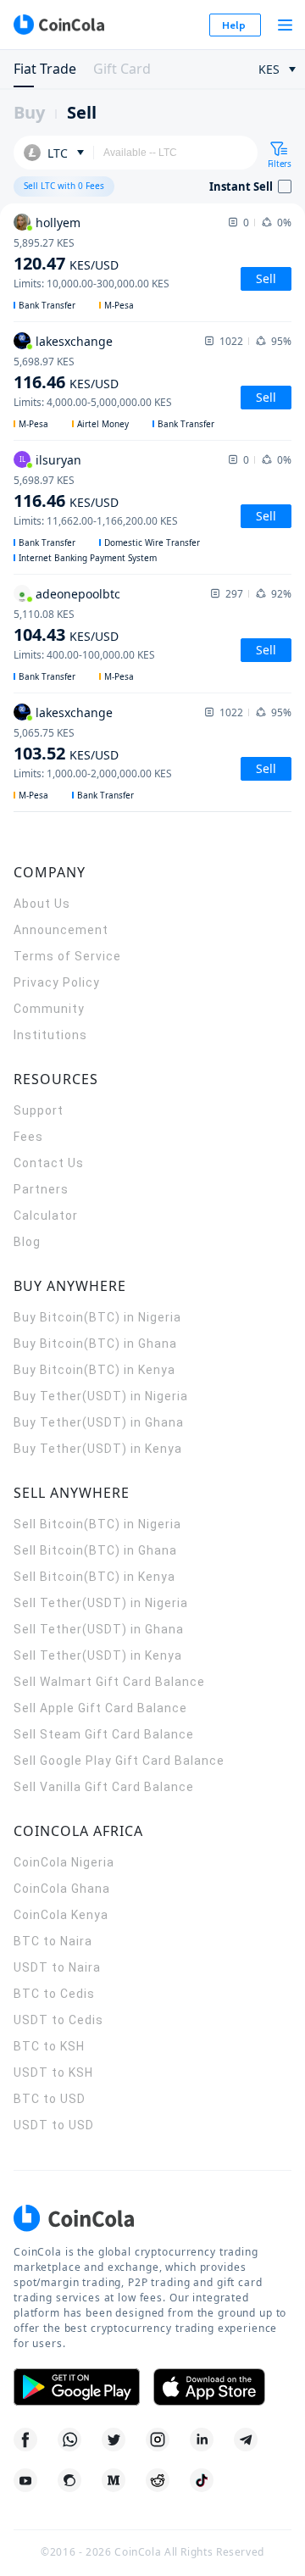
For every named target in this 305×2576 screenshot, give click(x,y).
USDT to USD (54, 2125)
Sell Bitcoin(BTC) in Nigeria (97, 1524)
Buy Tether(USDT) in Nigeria (101, 1396)
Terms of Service (67, 956)
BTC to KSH (49, 2046)
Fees (28, 1137)
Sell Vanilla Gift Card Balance (104, 1787)
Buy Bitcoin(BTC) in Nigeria (97, 1317)
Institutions (50, 1035)
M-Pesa (119, 305)
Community (49, 1009)
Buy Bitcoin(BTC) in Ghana (95, 1344)
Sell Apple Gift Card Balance (100, 1708)
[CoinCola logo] (58, 25)
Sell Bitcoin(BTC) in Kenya (94, 1577)
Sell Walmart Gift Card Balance (109, 1682)
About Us (42, 904)
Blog (27, 1242)
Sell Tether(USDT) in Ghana (99, 1629)
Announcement (61, 930)
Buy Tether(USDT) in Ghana (99, 1422)
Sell (82, 112)
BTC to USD (50, 2099)
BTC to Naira (53, 1941)
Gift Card (122, 69)
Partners (41, 1189)
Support (39, 1110)
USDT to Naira (57, 1967)
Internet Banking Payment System (88, 558)
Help (234, 25)
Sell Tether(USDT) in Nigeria (101, 1603)
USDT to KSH (53, 2072)
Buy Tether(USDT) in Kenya (98, 1449)
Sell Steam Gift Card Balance (104, 1734)
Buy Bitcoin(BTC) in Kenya (94, 1370)
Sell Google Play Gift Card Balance (119, 1761)
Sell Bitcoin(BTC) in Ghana (95, 1550)
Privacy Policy (57, 982)
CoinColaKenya (61, 1915)
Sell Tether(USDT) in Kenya (98, 1655)
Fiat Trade (45, 69)
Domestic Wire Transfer (152, 542)
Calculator (46, 1216)
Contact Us (49, 1163)
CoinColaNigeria (64, 1862)
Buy (29, 112)
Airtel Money (103, 424)
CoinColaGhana (62, 1889)
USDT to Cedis (58, 2020)
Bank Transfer (47, 305)
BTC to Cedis (54, 1994)
